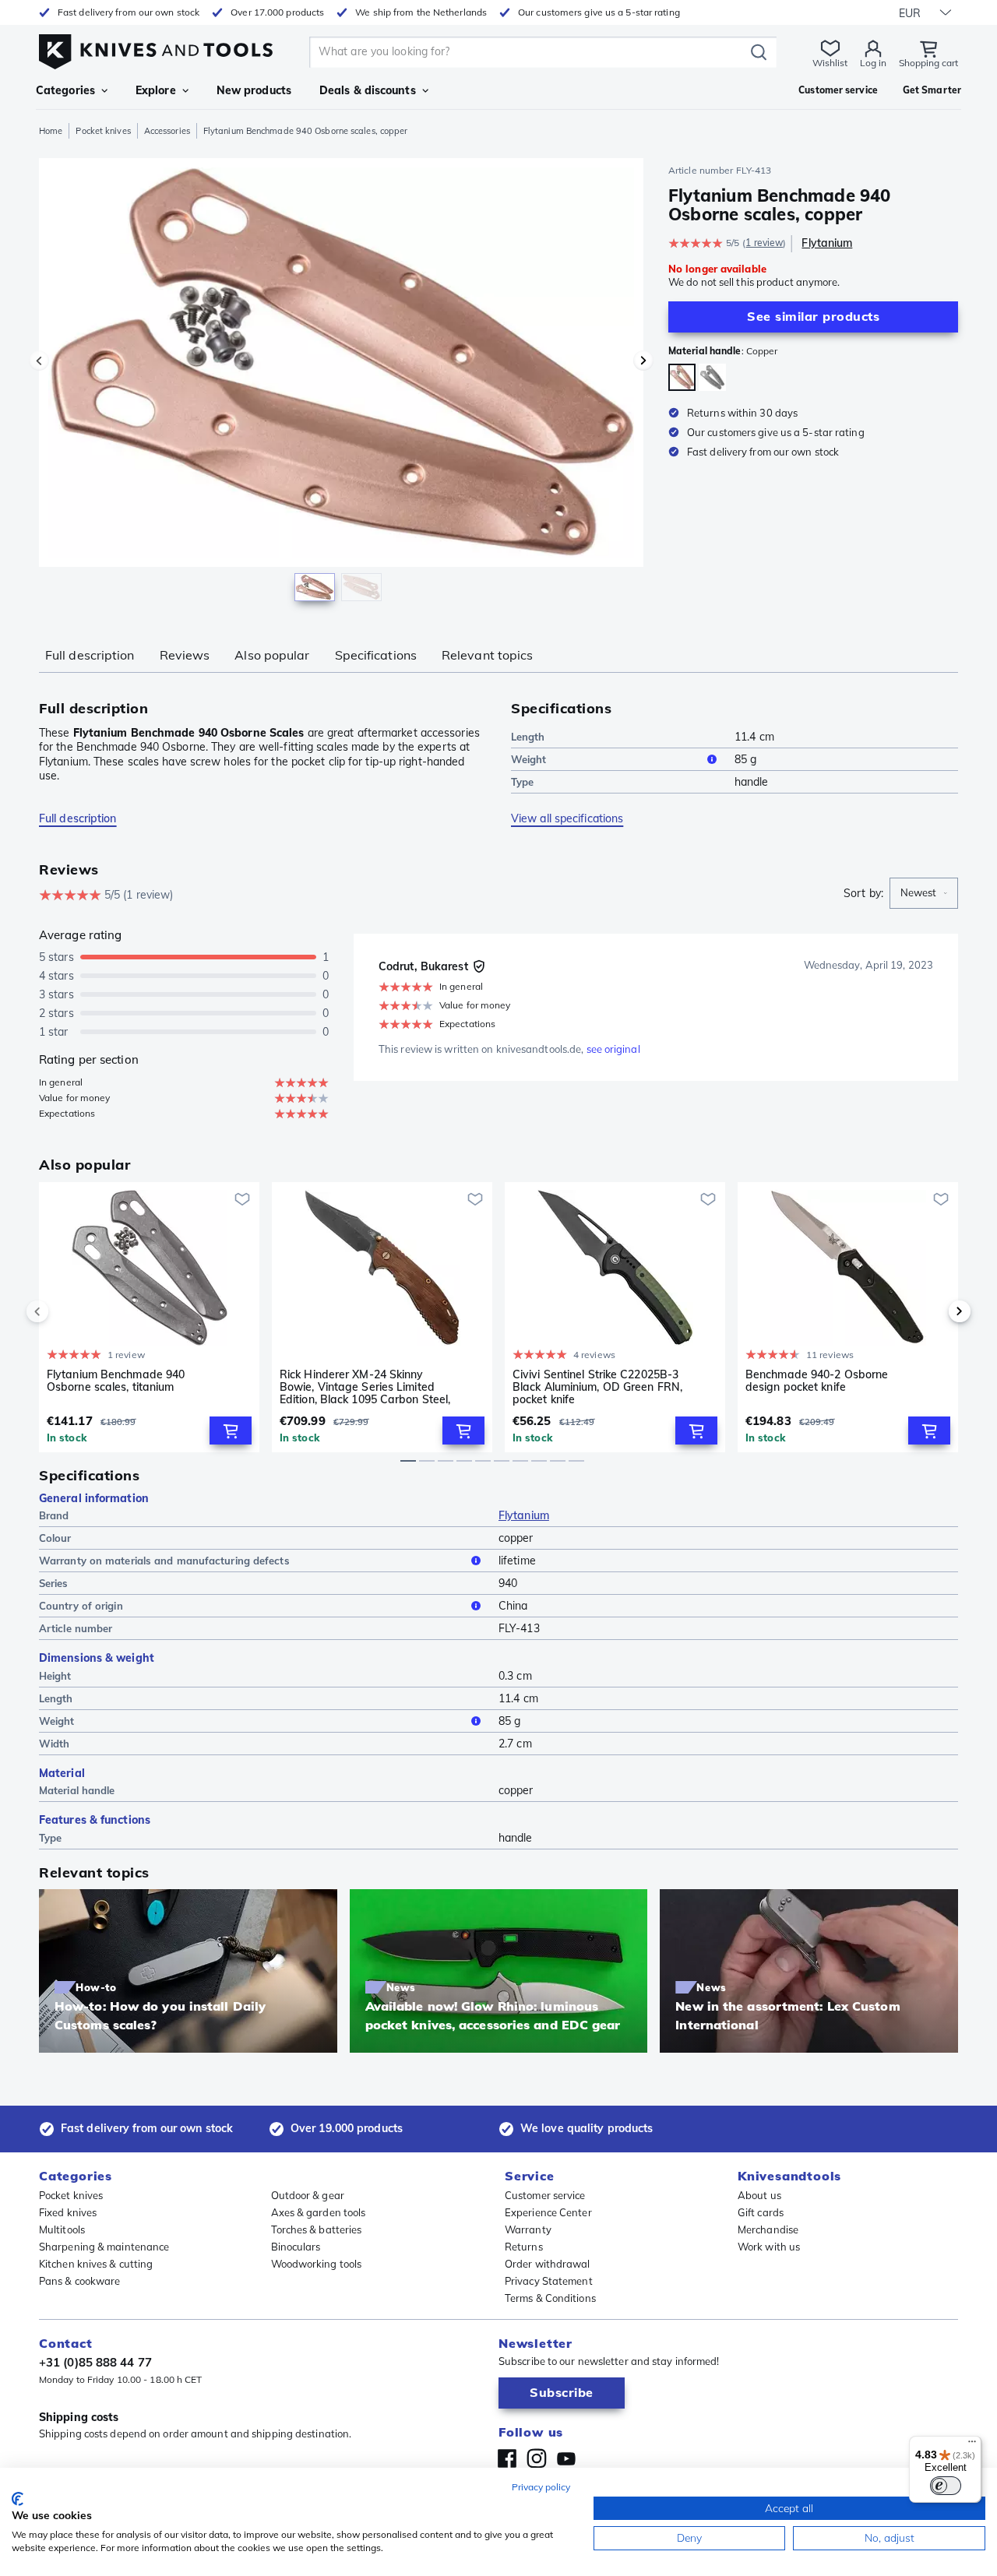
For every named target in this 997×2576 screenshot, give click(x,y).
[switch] (946, 2486)
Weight (529, 759)
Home (51, 131)
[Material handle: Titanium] (712, 377)
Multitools (62, 2229)
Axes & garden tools (319, 2212)
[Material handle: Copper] (682, 377)
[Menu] (972, 2445)
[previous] (64, 1311)
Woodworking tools (317, 2264)
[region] (341, 383)
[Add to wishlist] (242, 1199)
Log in (873, 63)
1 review (764, 243)
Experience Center (548, 2212)
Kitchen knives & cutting (96, 2264)
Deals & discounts (368, 90)
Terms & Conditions (550, 2298)
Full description (90, 655)
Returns (524, 2247)
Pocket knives (103, 131)
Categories (65, 90)
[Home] (156, 48)
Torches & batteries (317, 2229)
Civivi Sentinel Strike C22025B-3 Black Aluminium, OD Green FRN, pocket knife (597, 1387)
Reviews (185, 655)
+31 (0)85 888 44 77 (95, 2362)
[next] (933, 1311)
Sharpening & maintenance (104, 2247)
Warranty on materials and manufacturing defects (164, 1561)
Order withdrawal (548, 2264)
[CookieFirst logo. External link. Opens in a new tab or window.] (18, 2499)
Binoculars (296, 2247)
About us (759, 2195)
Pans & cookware (80, 2281)
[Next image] (643, 361)
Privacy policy (541, 2487)
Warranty (528, 2229)
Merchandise (768, 2229)
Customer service (545, 2195)
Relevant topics (488, 655)
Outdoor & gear (308, 2195)
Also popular (272, 655)
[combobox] (924, 893)
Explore (156, 90)
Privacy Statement (549, 2281)
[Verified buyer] (479, 966)
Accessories (167, 131)
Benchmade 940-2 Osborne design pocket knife (817, 1381)
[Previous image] (39, 361)
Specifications (376, 655)
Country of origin (81, 1606)
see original (613, 1049)
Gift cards (761, 2212)
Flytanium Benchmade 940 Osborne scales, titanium (116, 1381)
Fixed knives (68, 2212)
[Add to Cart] (231, 1431)
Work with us (769, 2247)
